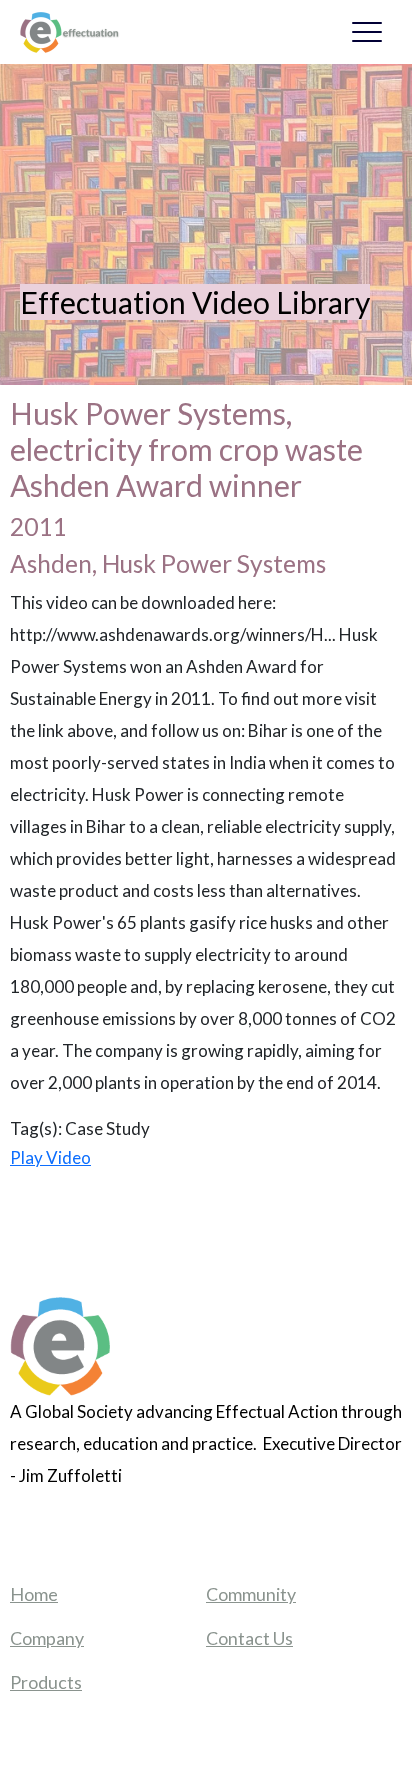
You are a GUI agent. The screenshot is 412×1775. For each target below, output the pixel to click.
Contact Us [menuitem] (249, 1638)
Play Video (50, 1157)
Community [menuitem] (251, 1594)
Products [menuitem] (46, 1682)
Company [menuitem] (47, 1638)
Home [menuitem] (34, 1594)
